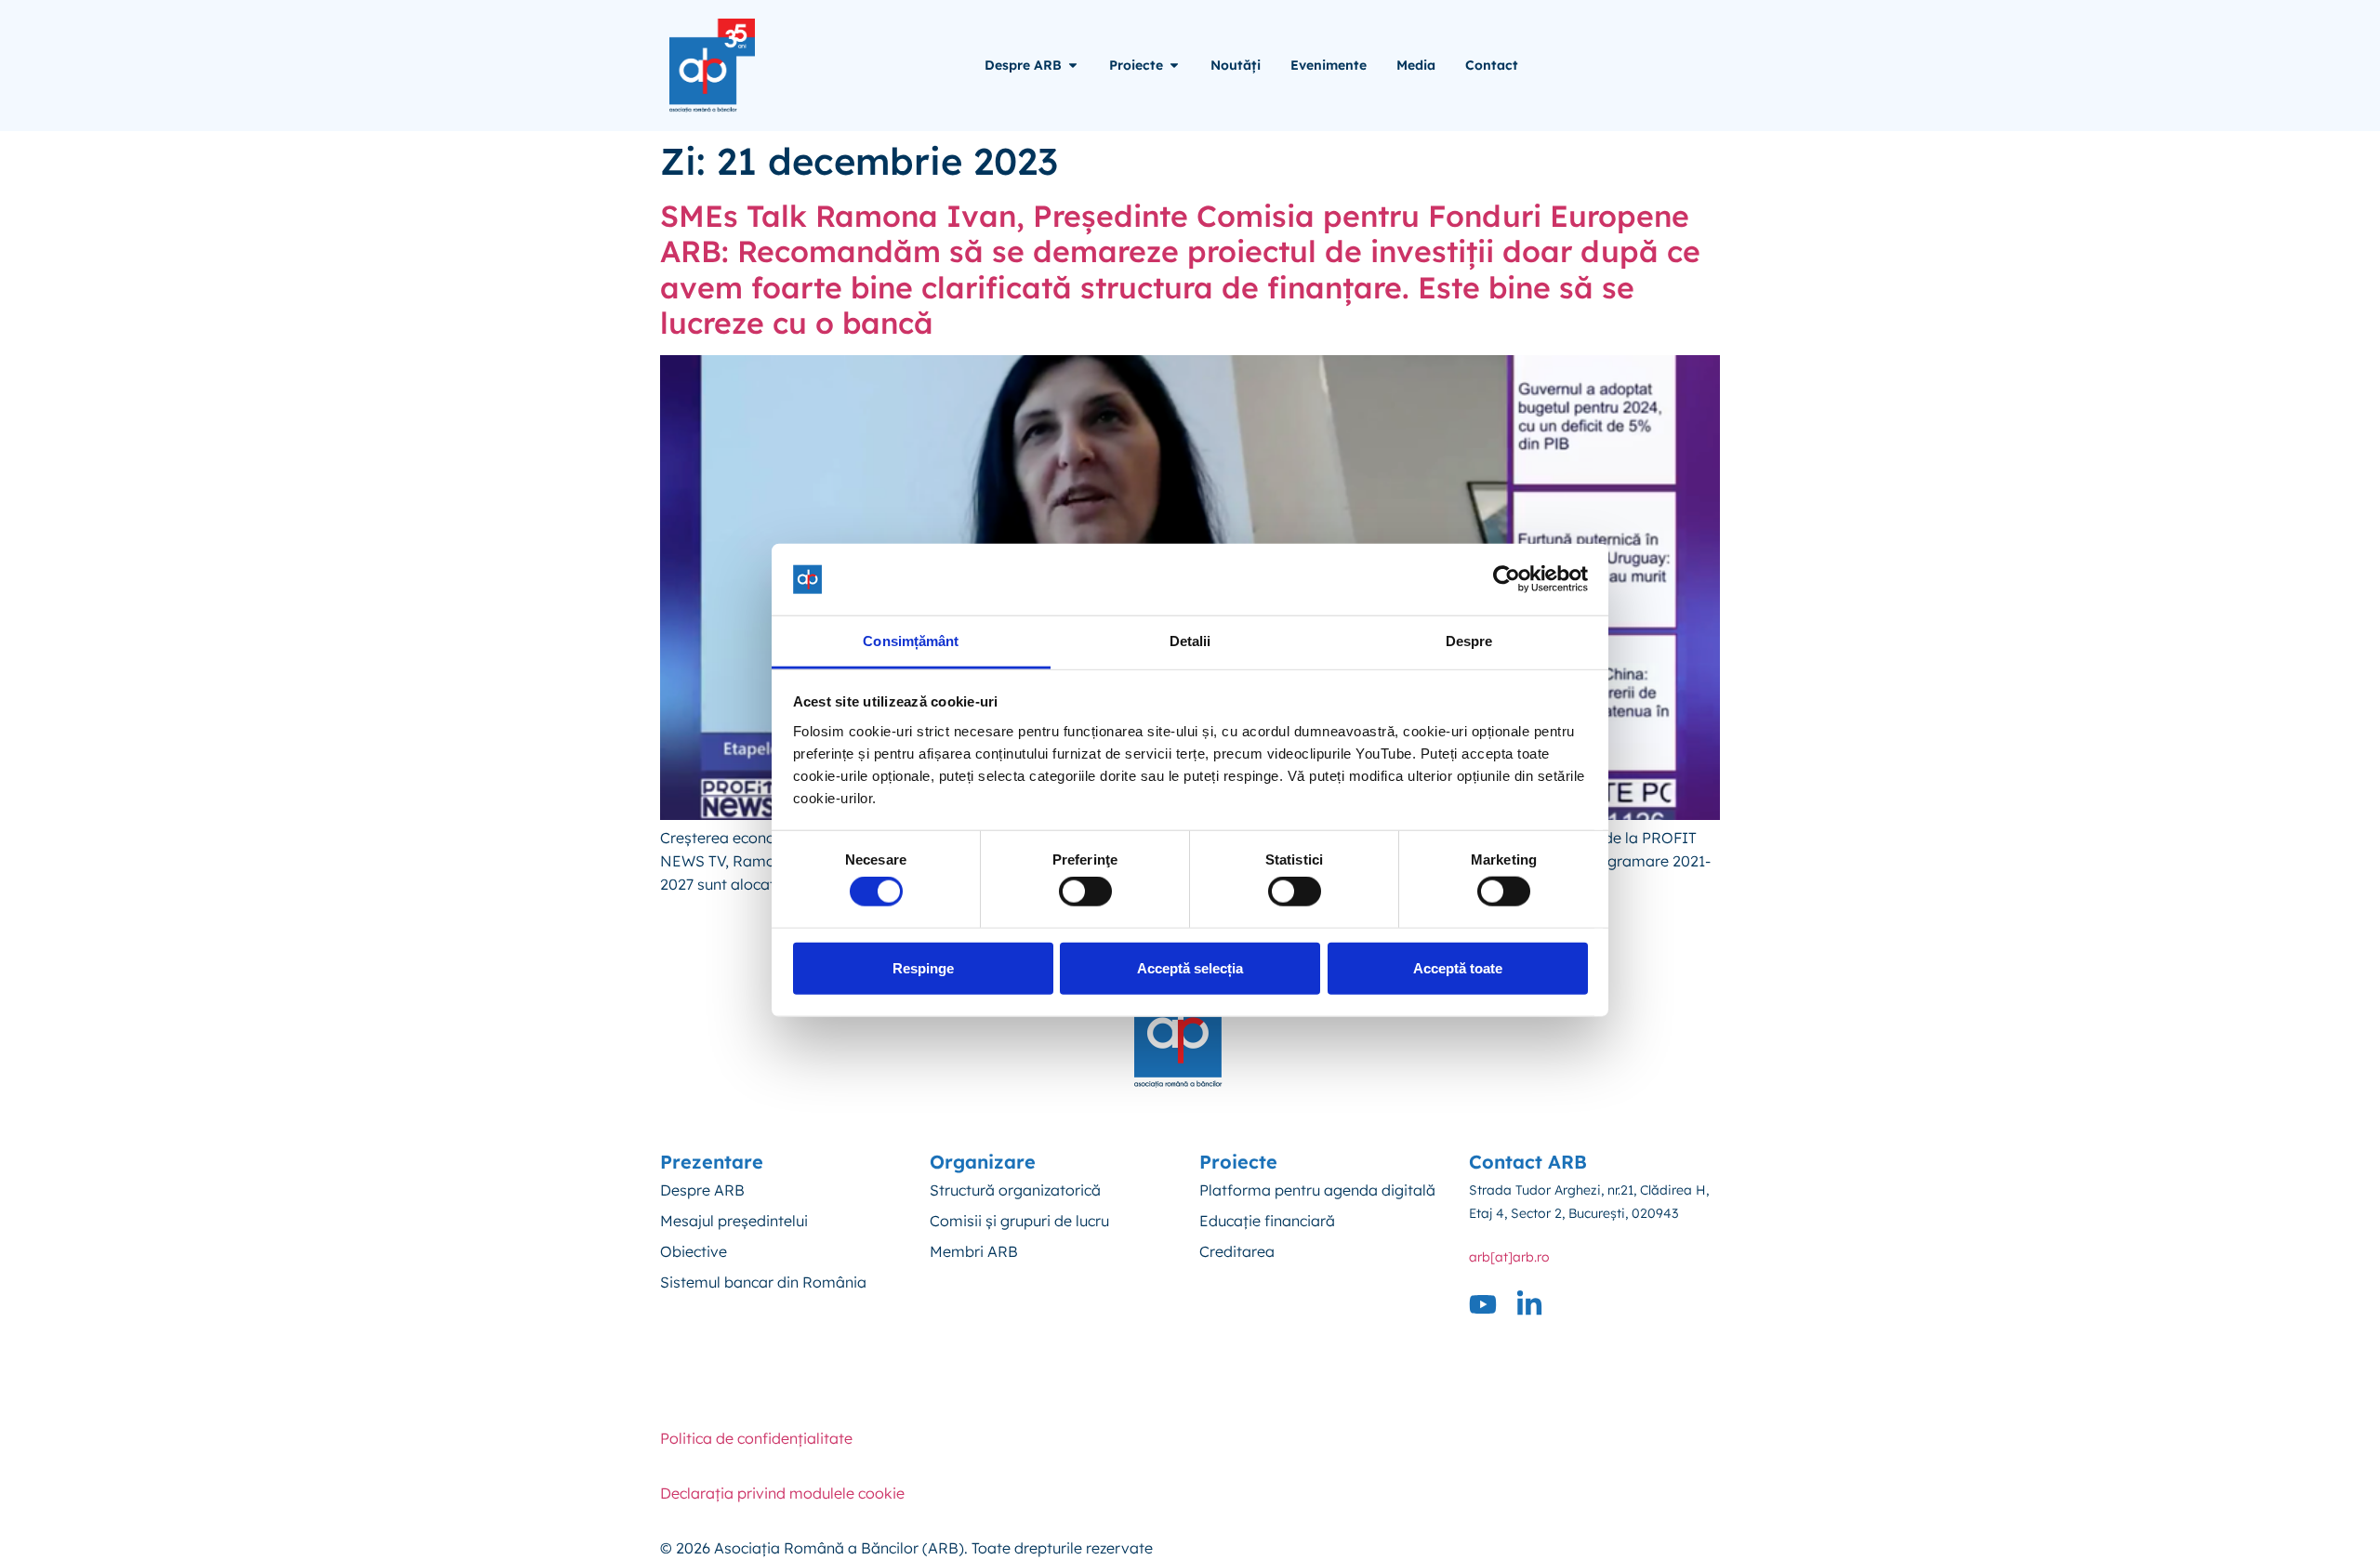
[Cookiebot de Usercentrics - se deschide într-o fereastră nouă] (1507, 579)
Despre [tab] (1469, 641)
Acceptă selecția (1190, 967)
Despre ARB (702, 1190)
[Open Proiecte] (1174, 66)
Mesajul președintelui (734, 1221)
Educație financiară (1267, 1221)
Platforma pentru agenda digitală (1317, 1190)
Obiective (694, 1251)
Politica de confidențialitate (756, 1438)
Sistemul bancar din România (763, 1282)
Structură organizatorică (1015, 1190)
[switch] (1085, 892)
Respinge (923, 967)
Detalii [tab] (1190, 641)
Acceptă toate (1458, 967)
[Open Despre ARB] (1073, 66)
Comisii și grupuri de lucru (1019, 1221)
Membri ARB (974, 1251)
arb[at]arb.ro (1509, 1257)
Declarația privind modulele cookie (782, 1493)
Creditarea (1237, 1251)
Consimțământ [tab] (911, 641)
